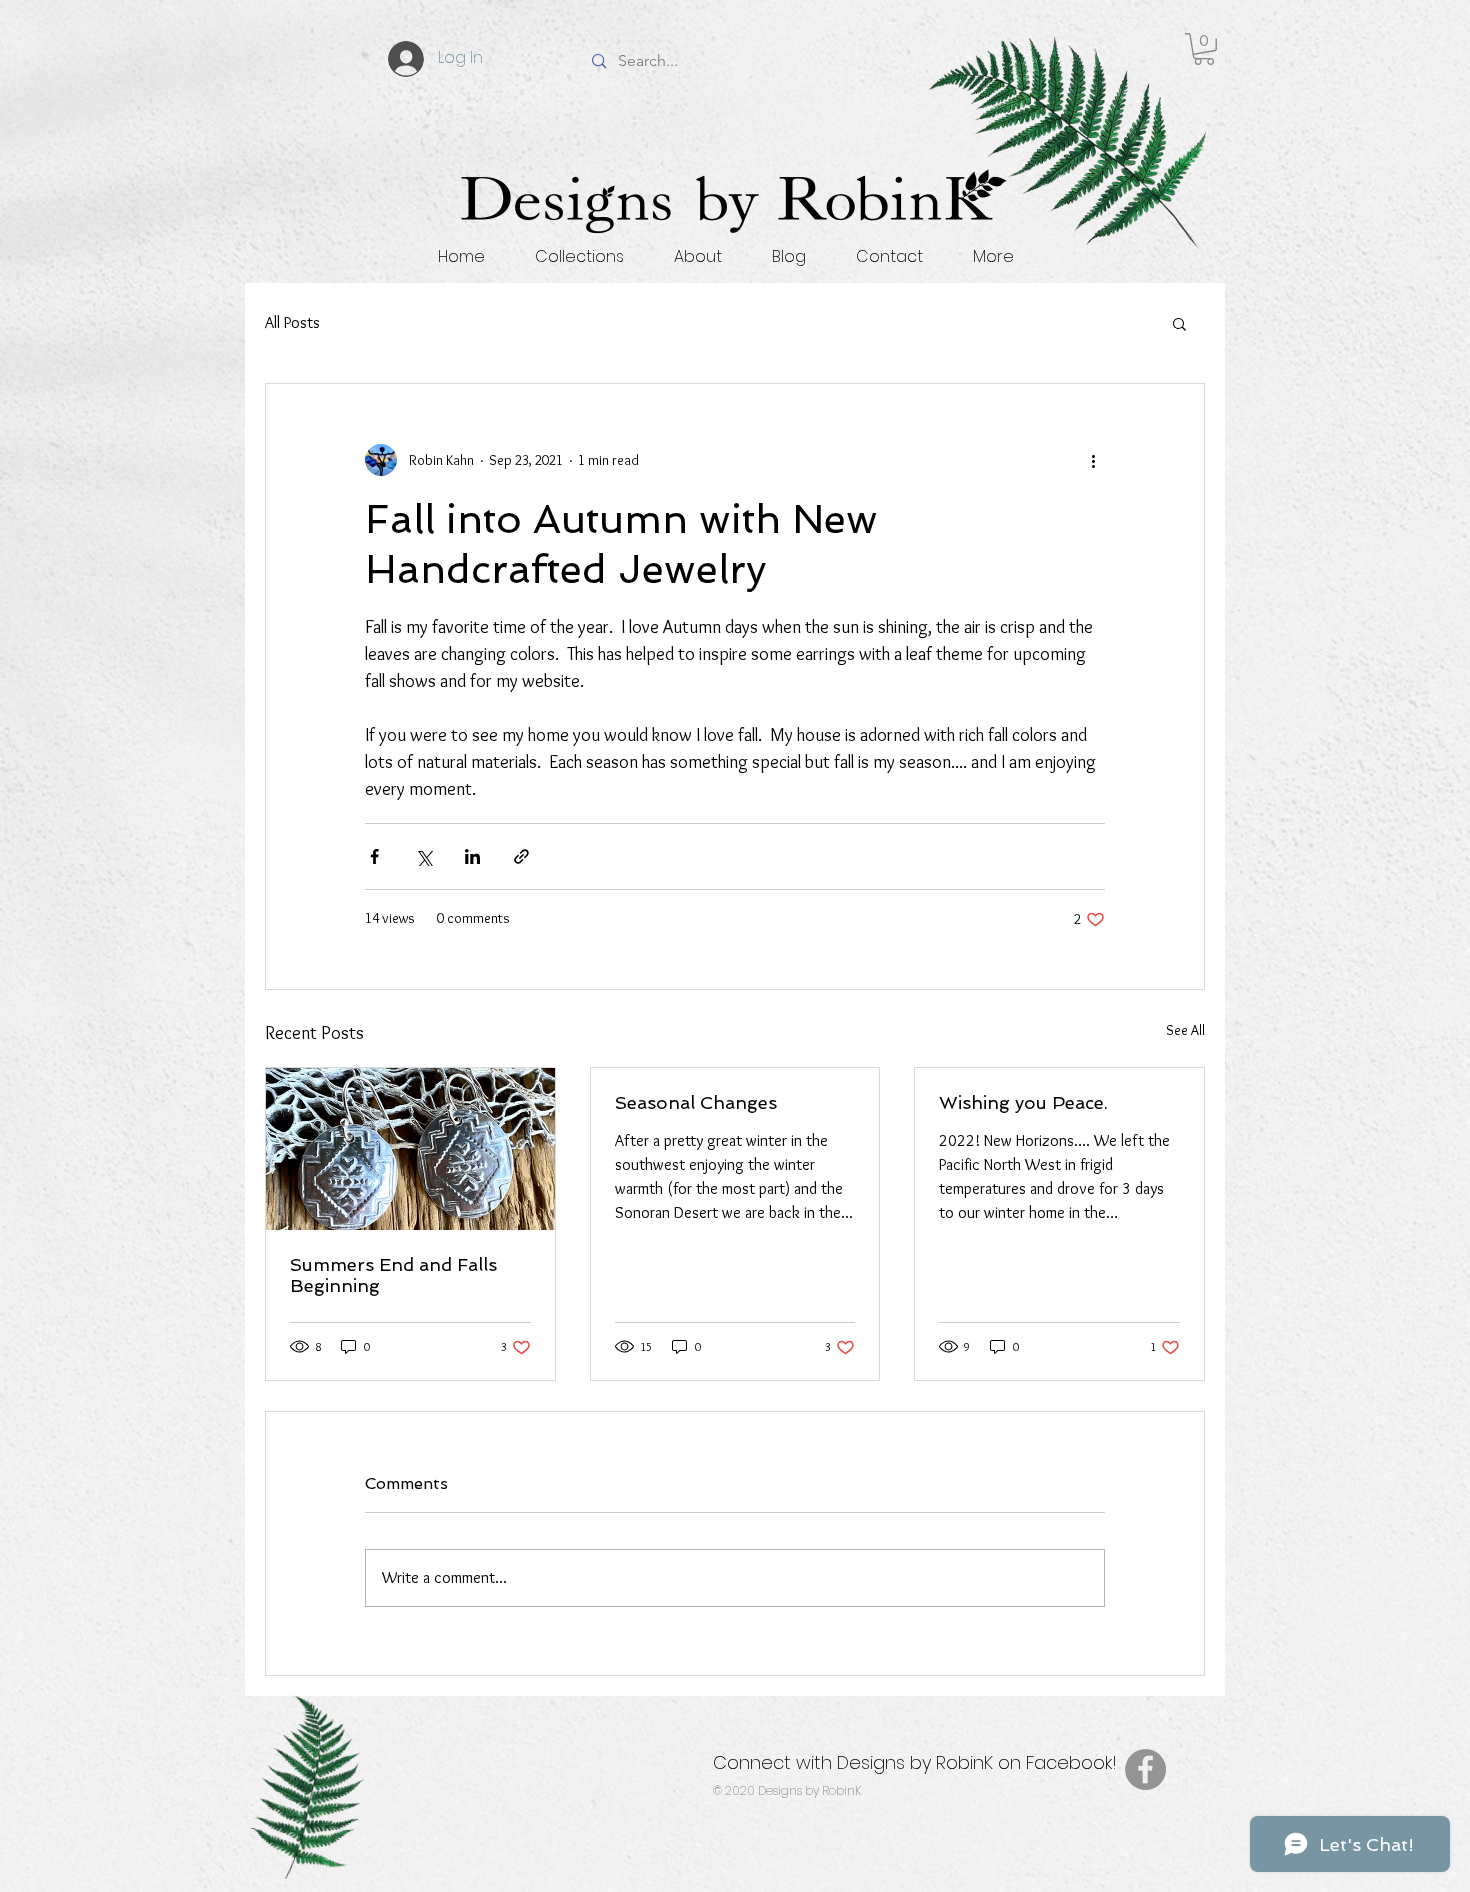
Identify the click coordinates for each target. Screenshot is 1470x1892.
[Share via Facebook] (374, 856)
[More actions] (1093, 460)
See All (1185, 1030)
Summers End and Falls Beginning (393, 1275)
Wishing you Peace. (1023, 1102)
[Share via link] (521, 856)
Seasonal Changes (696, 1102)
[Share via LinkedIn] (472, 856)
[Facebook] (1145, 1769)
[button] (1204, 49)
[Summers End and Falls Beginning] (410, 1149)
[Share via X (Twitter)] (423, 856)
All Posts (292, 322)
